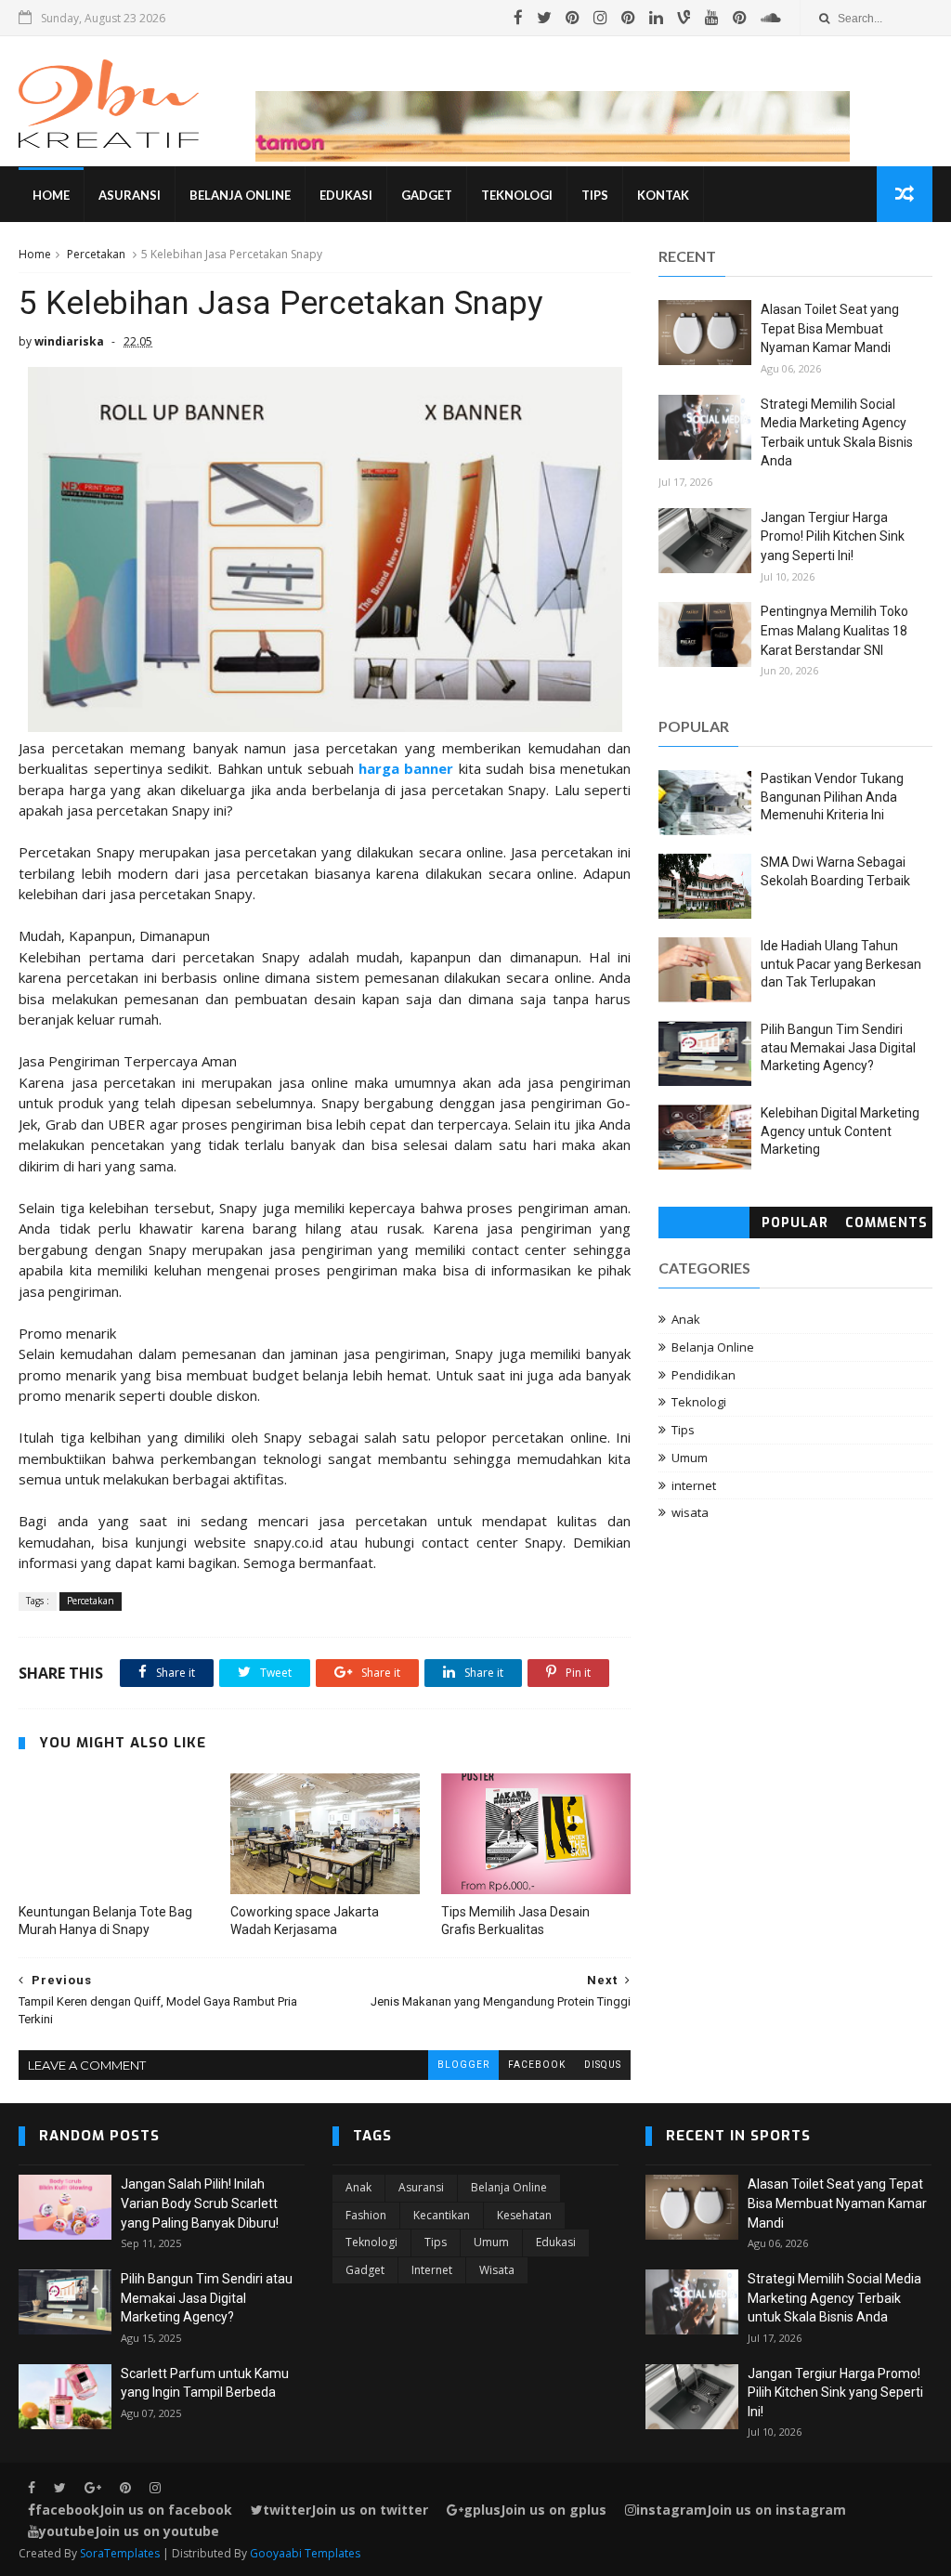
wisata (690, 1512)
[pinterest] (573, 18)
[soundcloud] (771, 18)
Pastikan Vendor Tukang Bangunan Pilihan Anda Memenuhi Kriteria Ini (832, 797)
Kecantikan (442, 2215)
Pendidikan (703, 1375)
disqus (603, 2065)
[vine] (684, 18)
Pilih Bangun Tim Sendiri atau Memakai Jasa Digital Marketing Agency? (838, 1047)
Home (51, 195)
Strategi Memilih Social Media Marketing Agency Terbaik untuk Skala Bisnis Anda (834, 2298)
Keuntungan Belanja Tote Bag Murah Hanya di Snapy (105, 1921)
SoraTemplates (120, 2553)
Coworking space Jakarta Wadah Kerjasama (305, 1921)
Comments (886, 1223)
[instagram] (600, 18)
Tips (595, 195)
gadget (365, 2270)
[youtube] (712, 18)
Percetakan (96, 254)
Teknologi (517, 195)
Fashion (366, 2215)
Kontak (663, 195)
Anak (686, 1319)
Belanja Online (240, 195)
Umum (690, 1458)
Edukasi (346, 195)
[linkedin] (656, 18)
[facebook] (518, 18)
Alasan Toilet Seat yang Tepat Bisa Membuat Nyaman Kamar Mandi (830, 328)
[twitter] (544, 18)
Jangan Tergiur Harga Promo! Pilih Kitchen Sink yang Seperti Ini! (833, 536)
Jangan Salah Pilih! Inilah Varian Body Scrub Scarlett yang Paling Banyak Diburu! (200, 2203)
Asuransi (130, 195)
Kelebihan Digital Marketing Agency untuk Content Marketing (840, 1131)
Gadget (427, 195)
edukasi (556, 2242)
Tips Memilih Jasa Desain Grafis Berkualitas (515, 1921)
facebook (537, 2065)
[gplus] (93, 2488)
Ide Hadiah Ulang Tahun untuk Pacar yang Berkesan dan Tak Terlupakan (841, 964)
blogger (463, 2065)
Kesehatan (524, 2215)
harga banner (406, 768)
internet (694, 1485)
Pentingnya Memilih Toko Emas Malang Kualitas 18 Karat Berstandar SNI (834, 630)
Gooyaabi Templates (305, 2553)
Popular (795, 1223)
